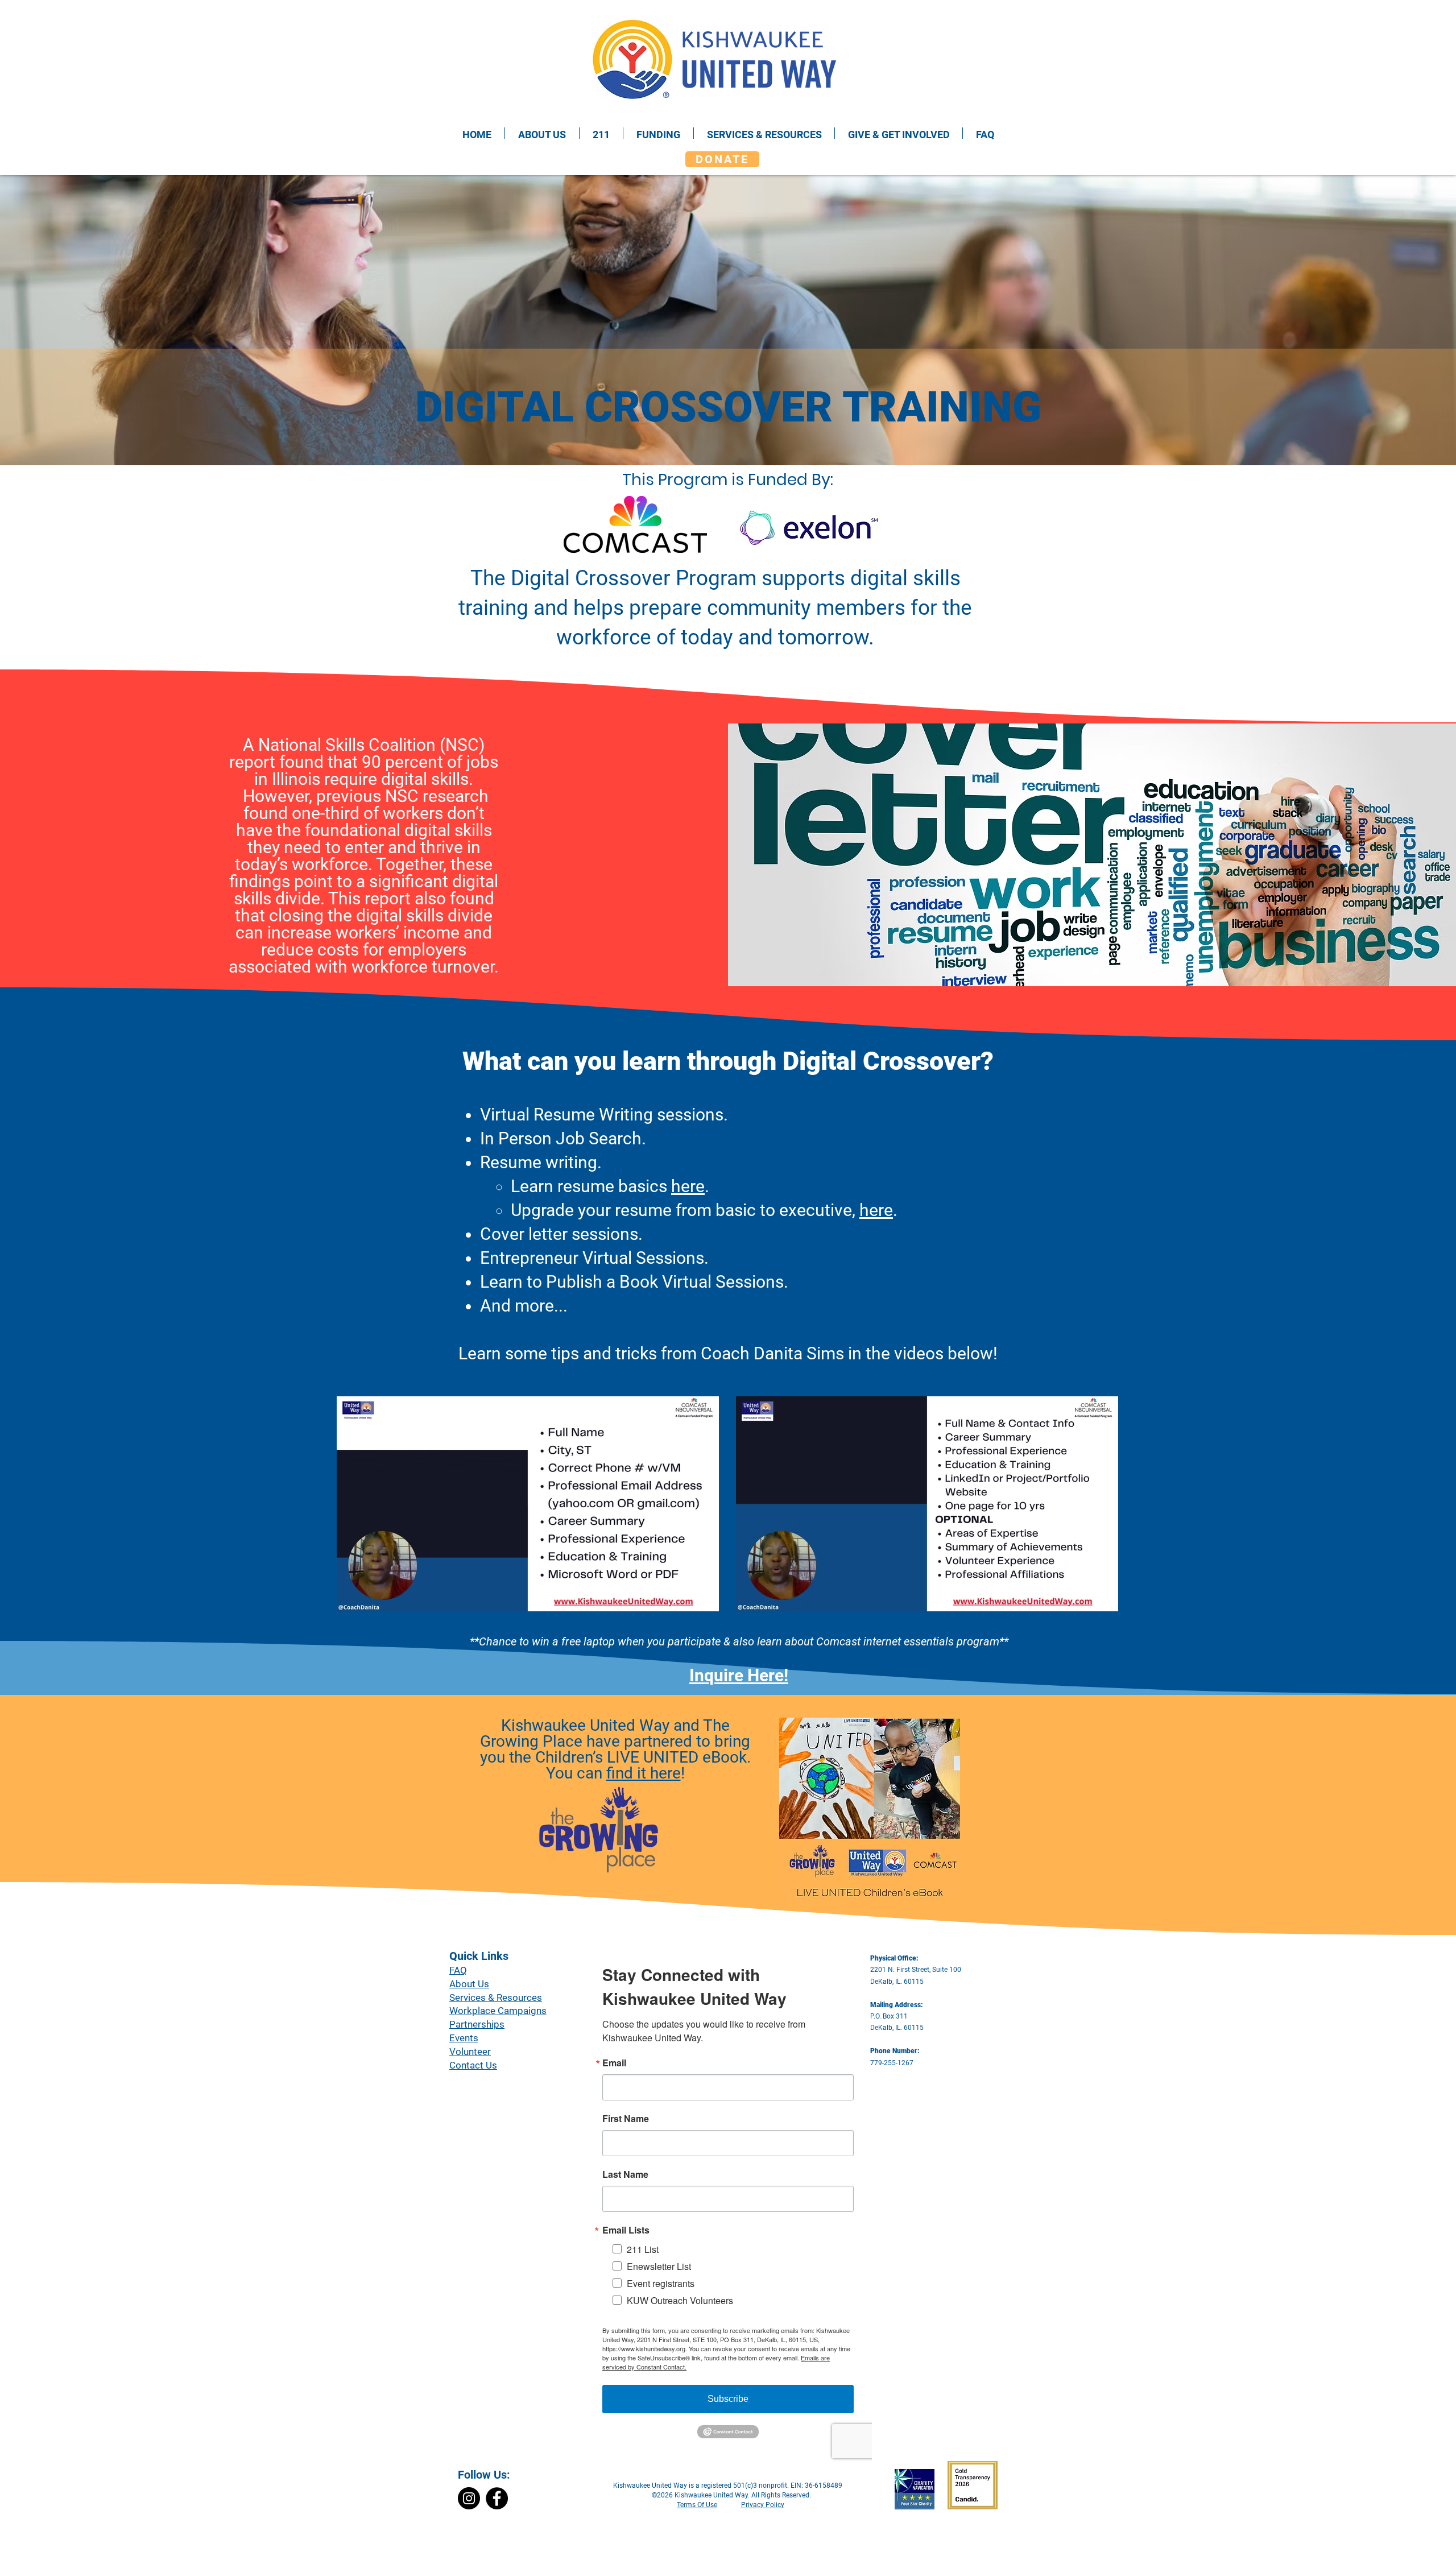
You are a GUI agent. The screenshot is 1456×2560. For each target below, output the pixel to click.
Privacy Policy (763, 2505)
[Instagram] (469, 2498)
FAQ (458, 1970)
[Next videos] (1106, 1502)
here (688, 1186)
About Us (469, 1984)
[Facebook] (497, 2498)
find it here (644, 1773)
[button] (387, 1379)
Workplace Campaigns (498, 2011)
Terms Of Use (697, 2505)
